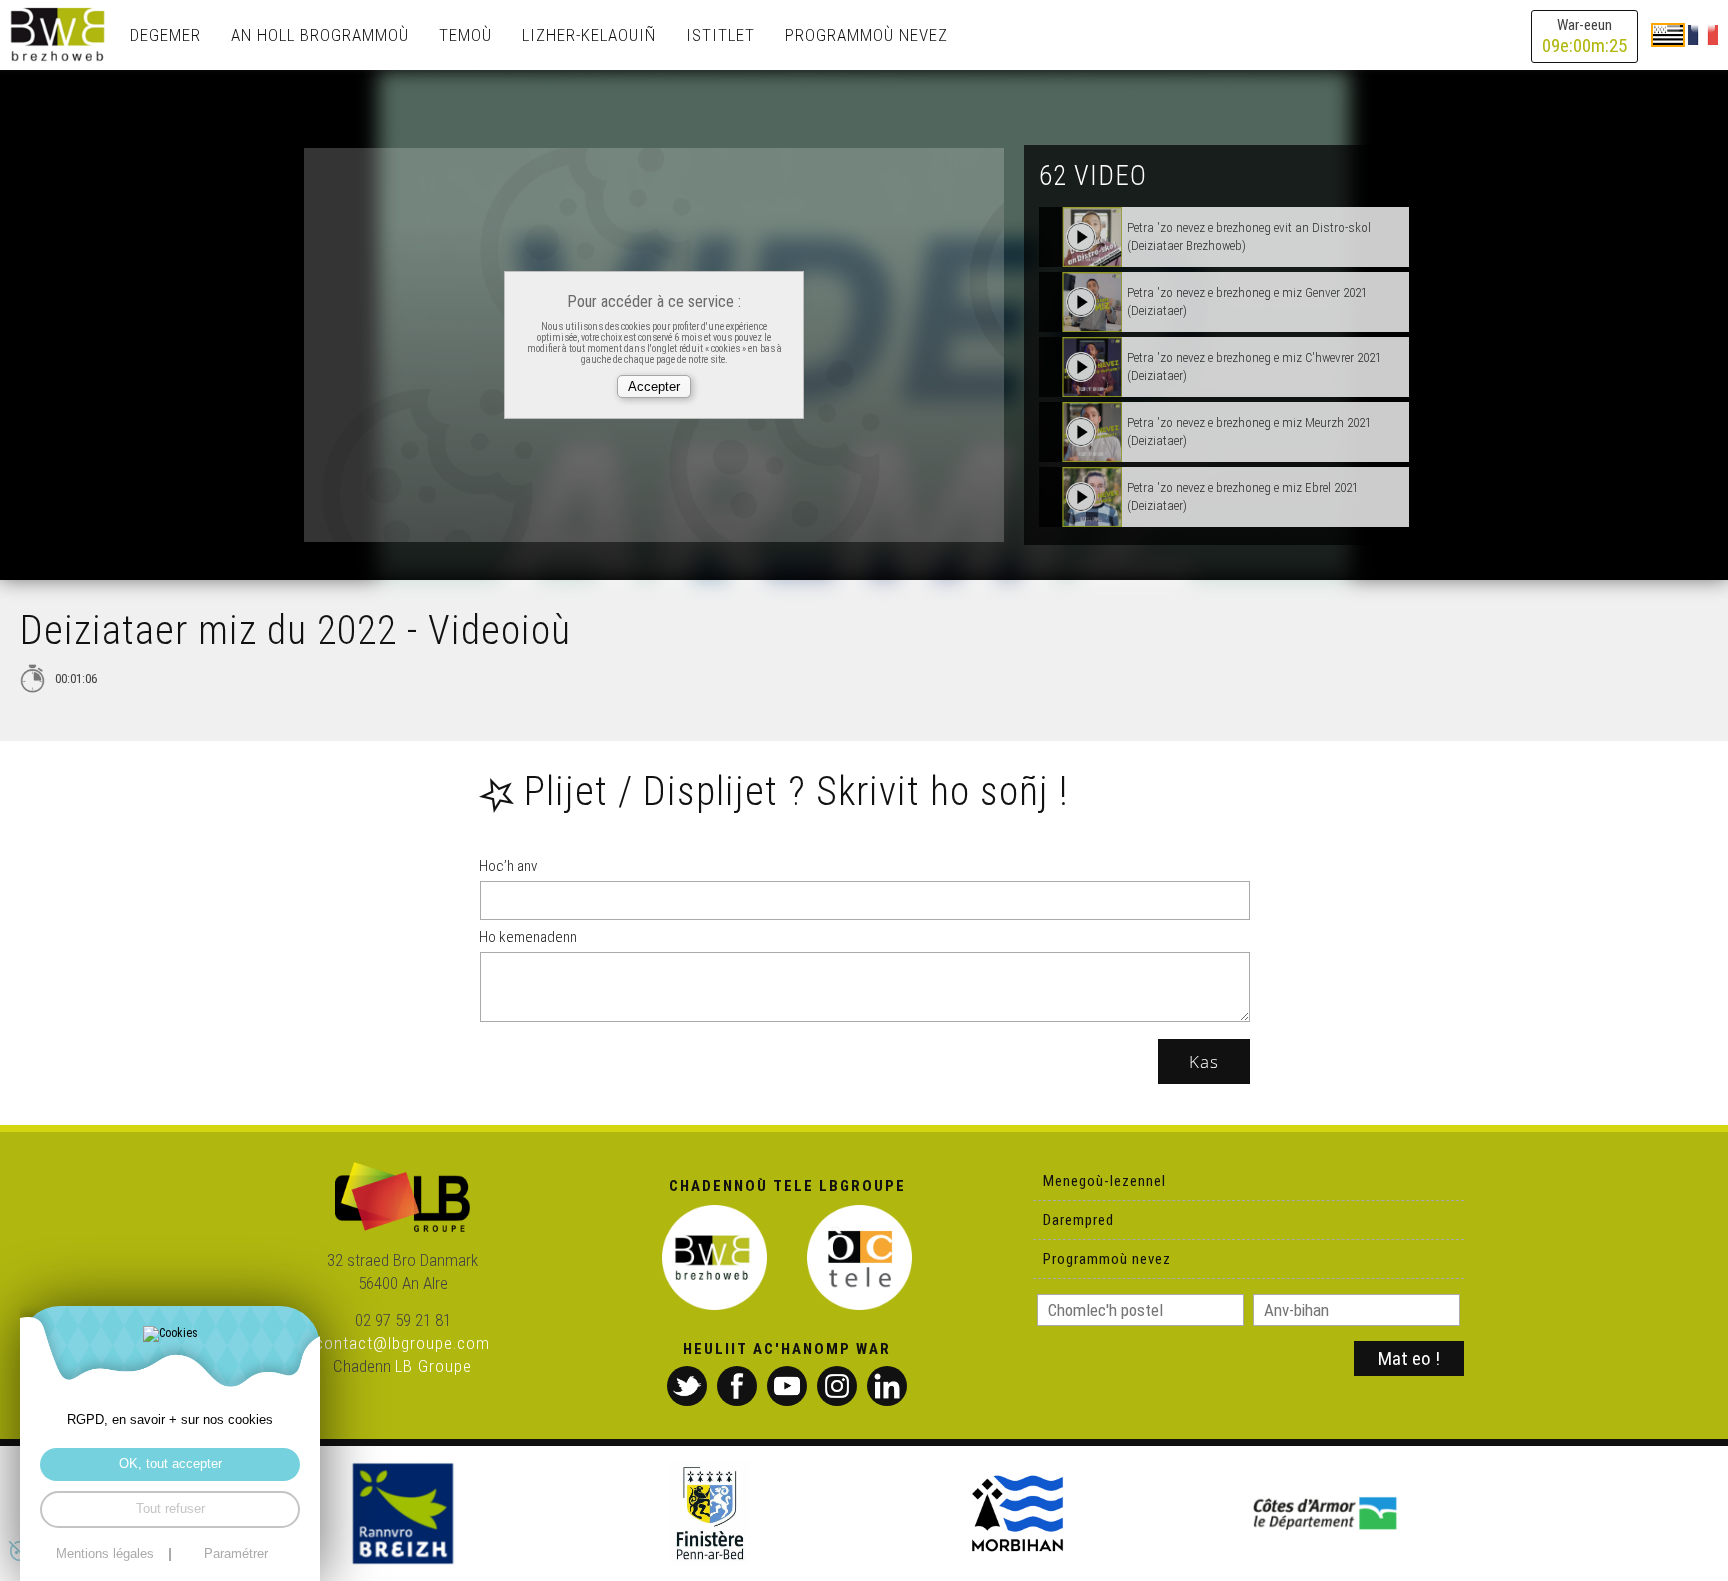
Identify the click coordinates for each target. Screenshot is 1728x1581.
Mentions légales (105, 1554)
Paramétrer (236, 1554)
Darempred (1078, 1220)
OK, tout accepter (170, 1463)
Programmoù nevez (866, 35)
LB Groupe (433, 1366)
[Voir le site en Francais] (1703, 34)
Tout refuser (170, 1508)
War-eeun (1584, 36)
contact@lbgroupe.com (402, 1343)
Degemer (165, 35)
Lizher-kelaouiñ (589, 35)
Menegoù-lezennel (1104, 1181)
